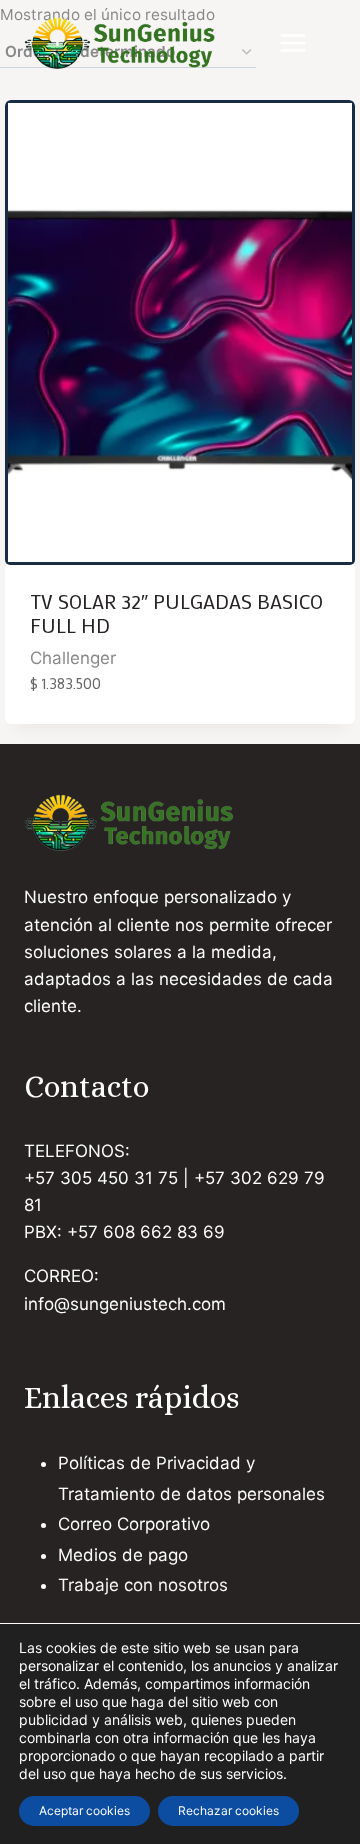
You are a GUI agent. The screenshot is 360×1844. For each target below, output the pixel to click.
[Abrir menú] (303, 43)
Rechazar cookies (228, 1810)
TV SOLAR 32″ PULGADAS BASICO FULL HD (176, 613)
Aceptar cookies (84, 1810)
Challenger (73, 658)
